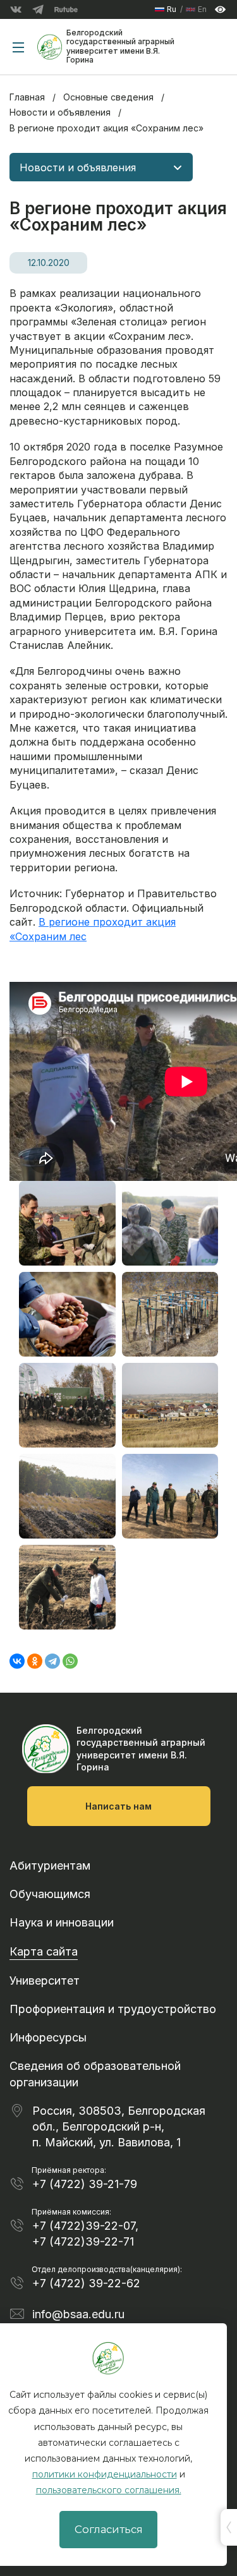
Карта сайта (44, 1951)
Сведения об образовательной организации (95, 2074)
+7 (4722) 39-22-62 (86, 2283)
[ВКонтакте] (17, 1661)
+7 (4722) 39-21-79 (85, 2184)
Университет (45, 1980)
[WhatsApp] (70, 1661)
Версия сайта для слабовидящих (220, 10)
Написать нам (118, 1806)
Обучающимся (50, 1894)
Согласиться (109, 2529)
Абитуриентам (50, 1865)
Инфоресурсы (48, 2037)
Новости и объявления (60, 112)
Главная (27, 97)
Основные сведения (108, 97)
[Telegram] (52, 1661)
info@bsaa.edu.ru (78, 2314)
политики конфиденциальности (105, 2474)
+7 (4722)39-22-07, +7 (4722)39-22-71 (85, 2234)
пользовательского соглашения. (109, 2490)
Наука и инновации (62, 1922)
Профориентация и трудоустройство (113, 2009)
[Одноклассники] (35, 1661)
